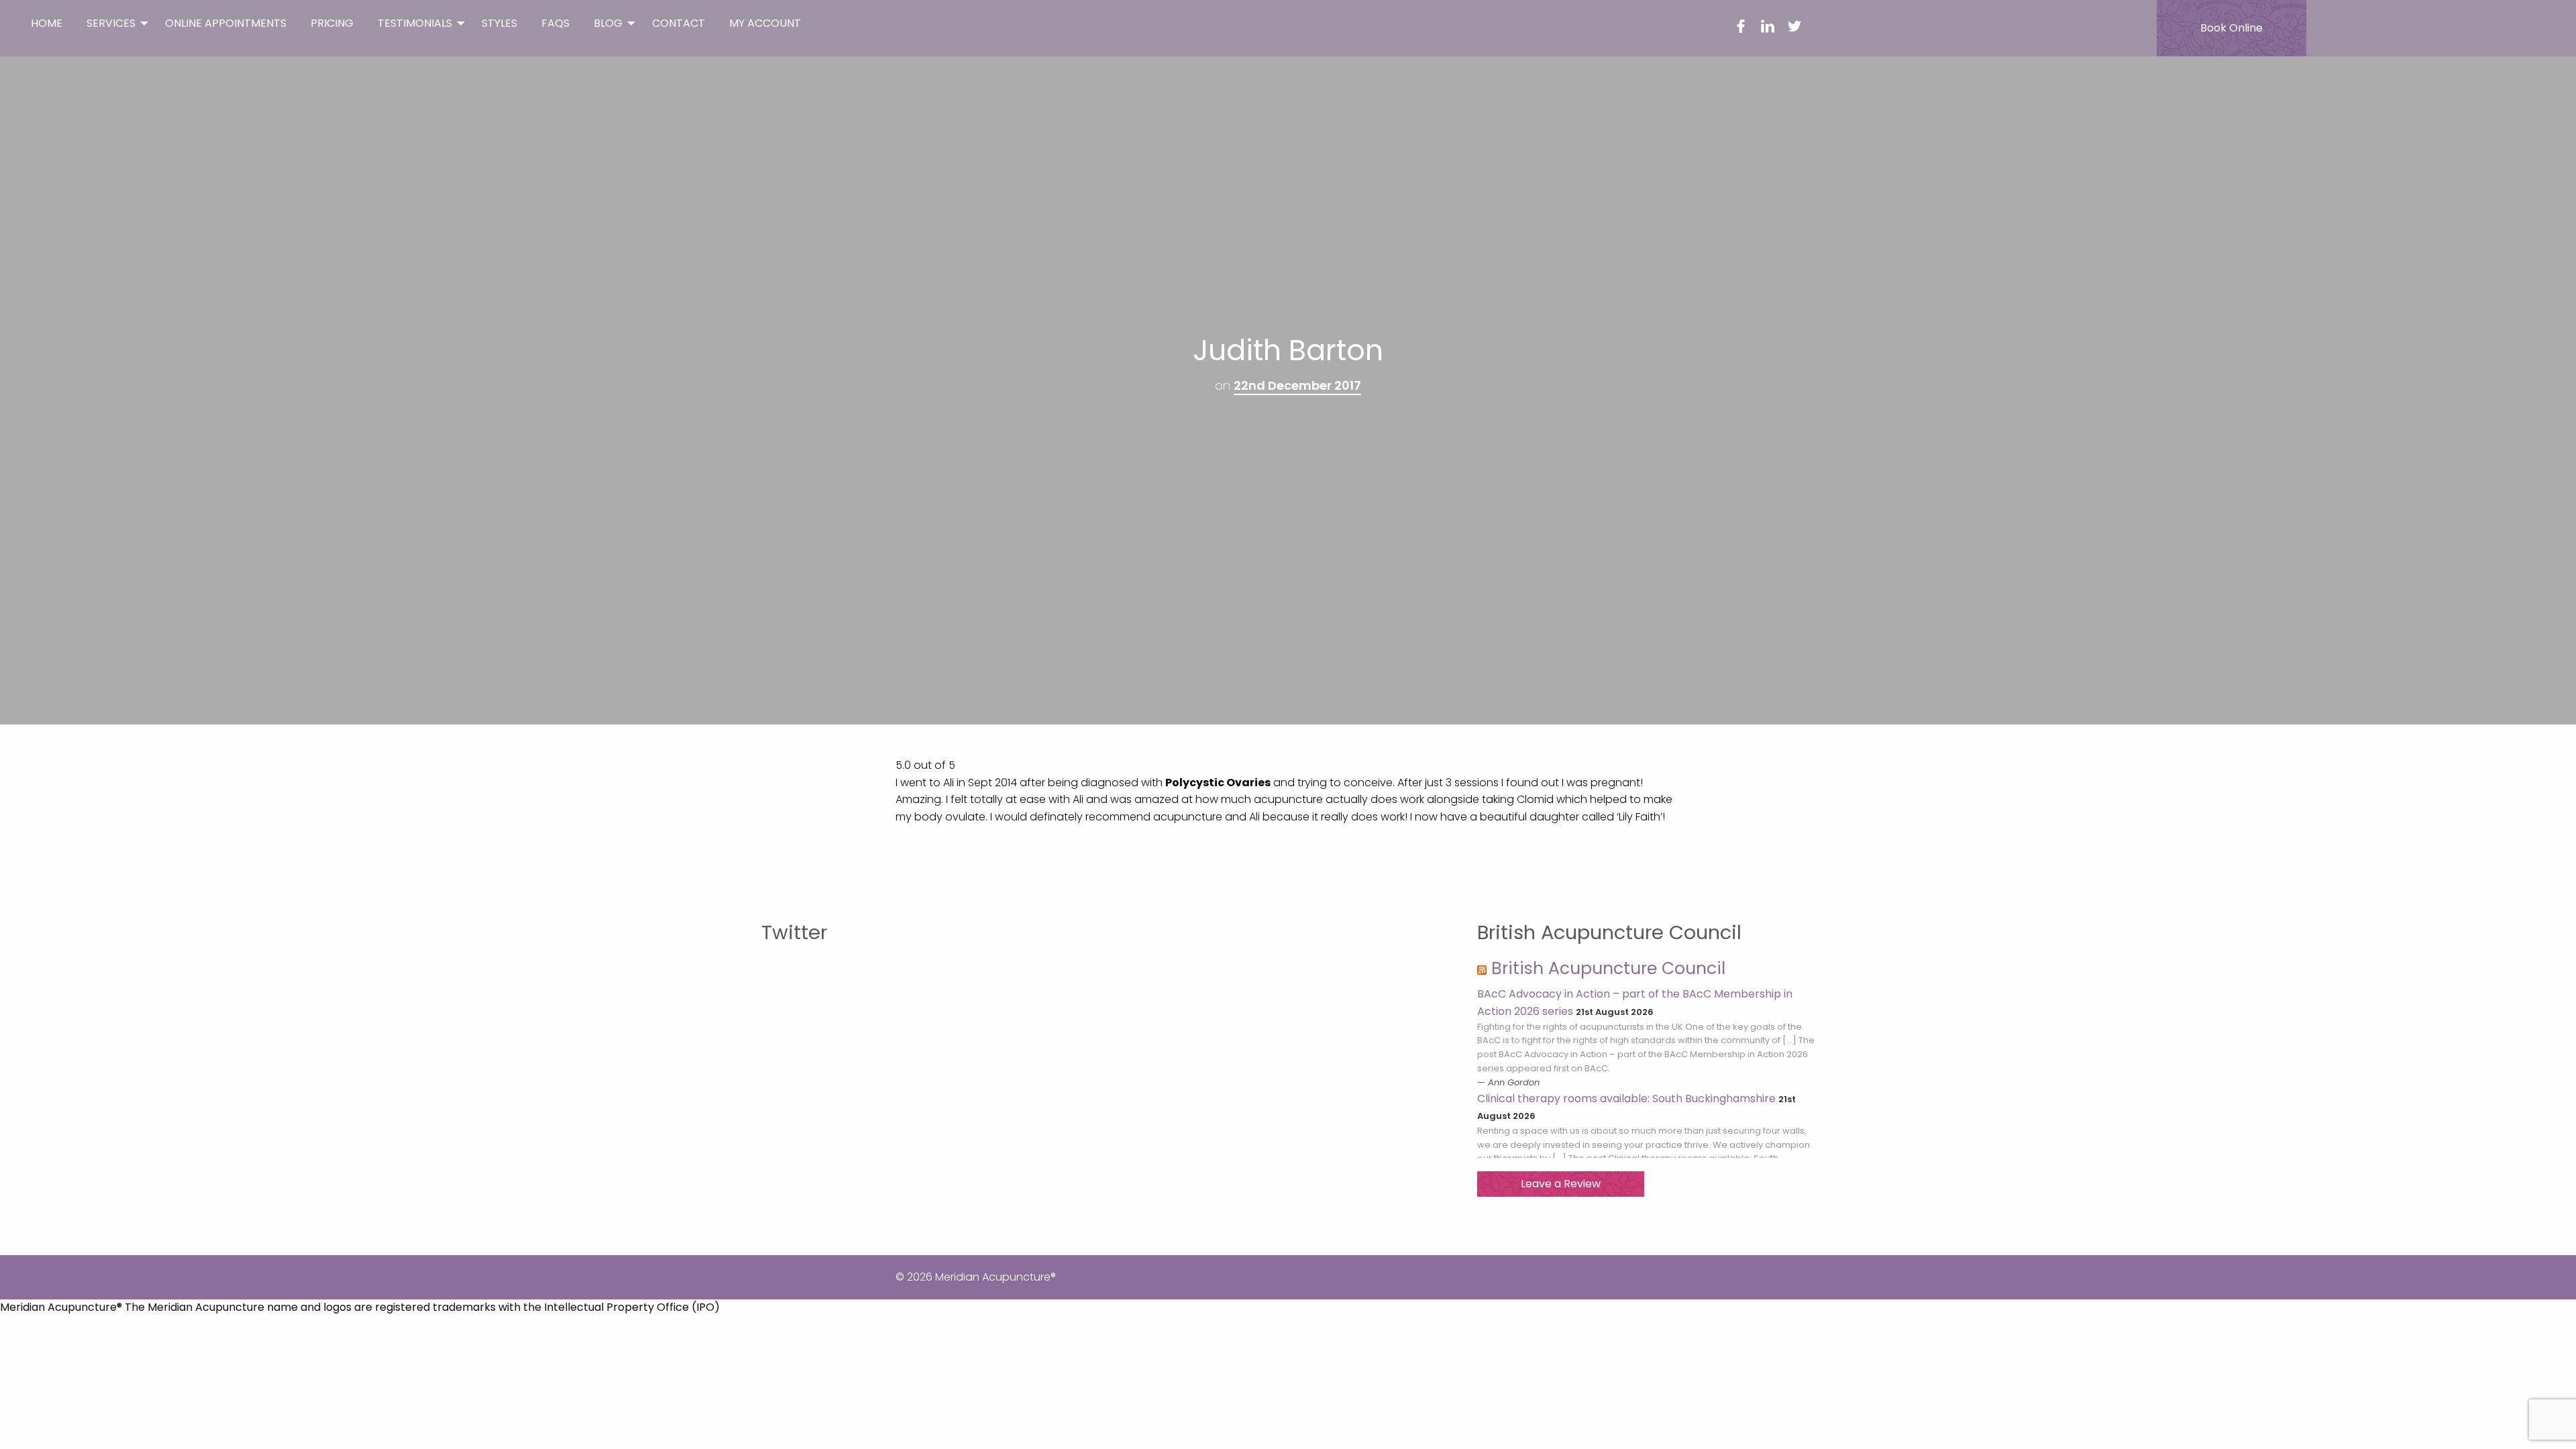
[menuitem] (47, 23)
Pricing (332, 23)
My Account (765, 23)
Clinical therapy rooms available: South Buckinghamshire (1626, 1098)
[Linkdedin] (1768, 29)
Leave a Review (1561, 1184)
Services (111, 23)
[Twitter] (1794, 29)
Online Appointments (226, 23)
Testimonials (415, 23)
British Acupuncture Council (1608, 968)
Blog (608, 23)
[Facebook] (1741, 29)
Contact (679, 23)
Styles (499, 23)
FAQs (555, 23)
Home (47, 23)
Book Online (2232, 28)
